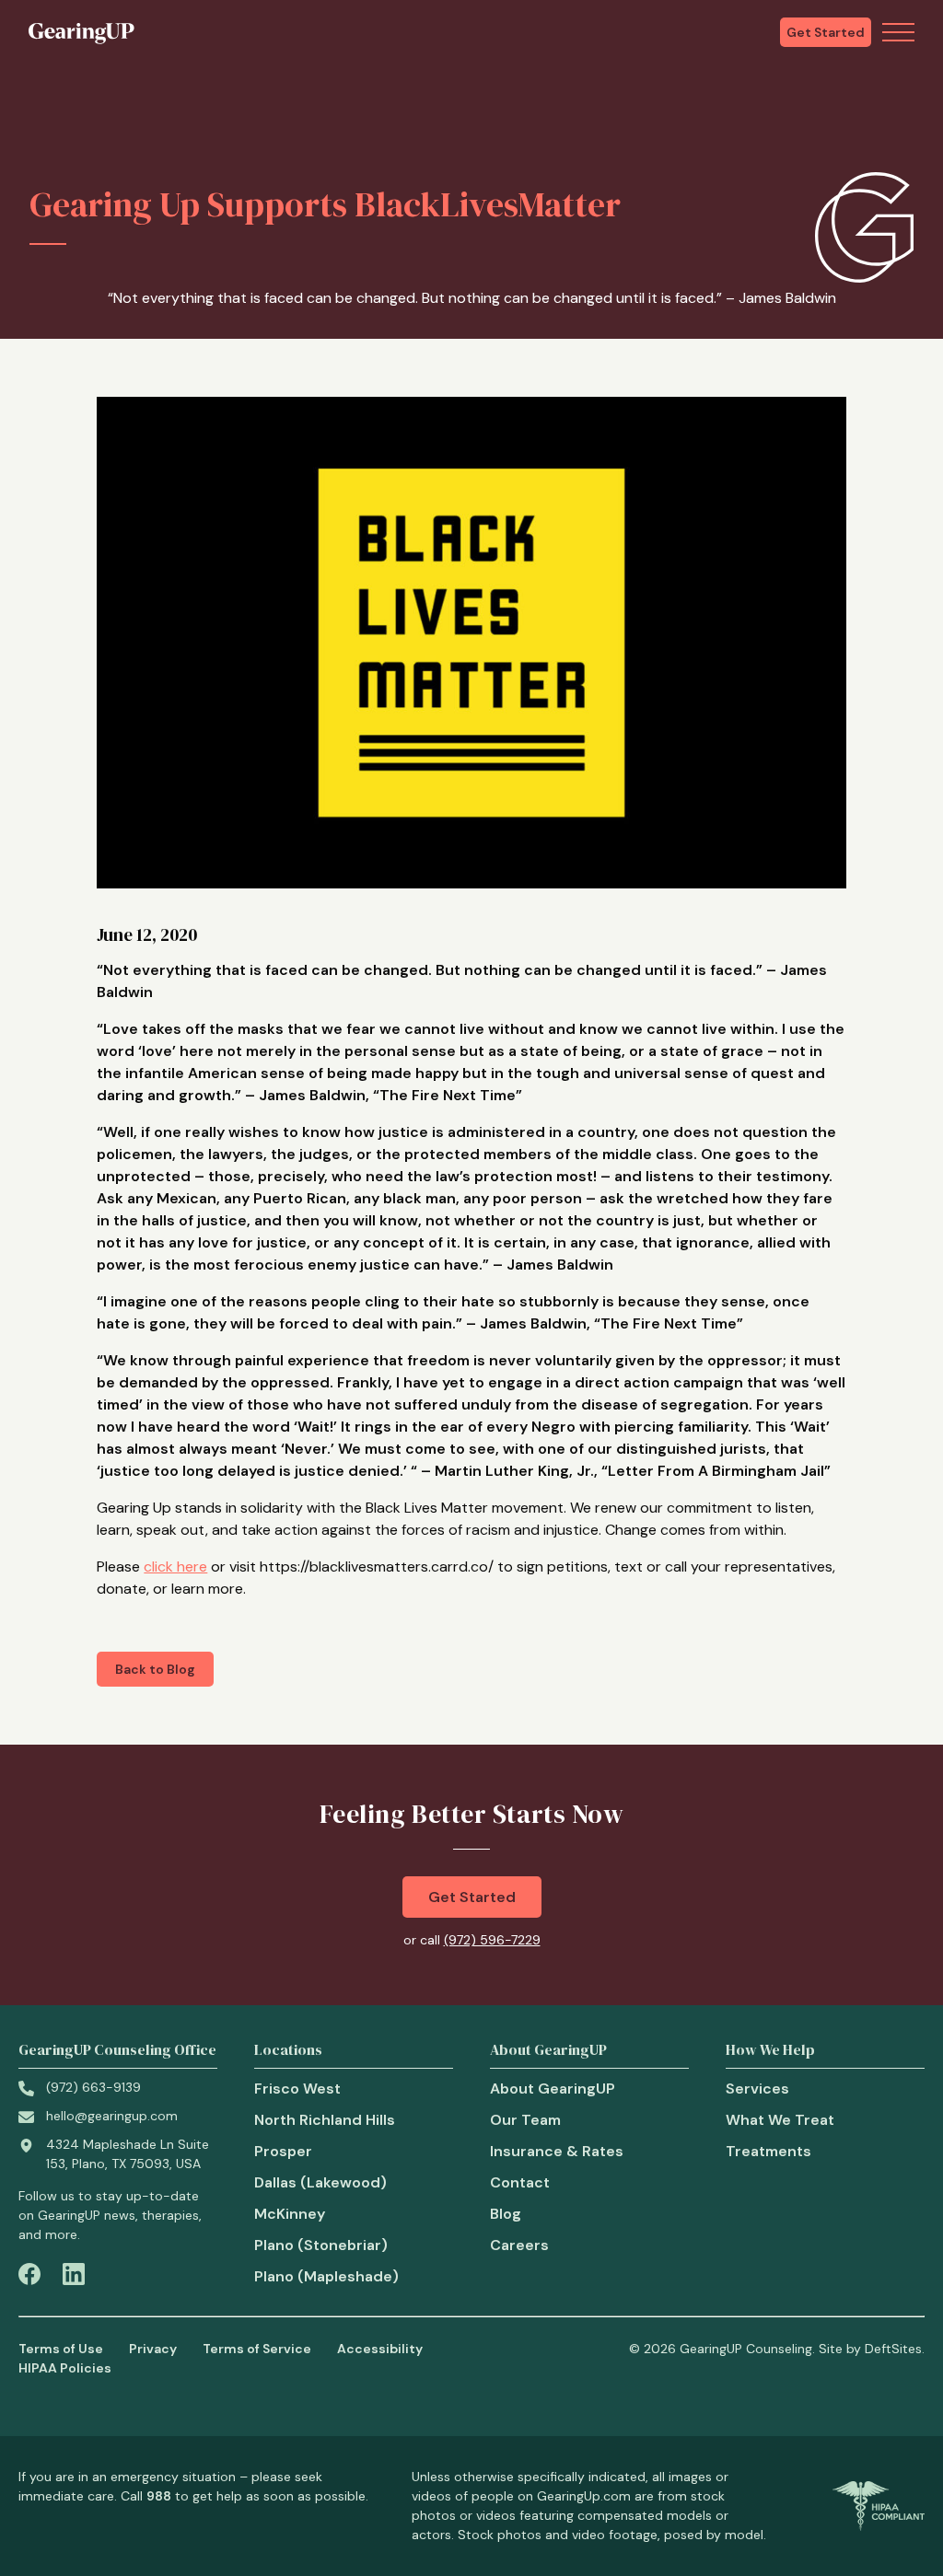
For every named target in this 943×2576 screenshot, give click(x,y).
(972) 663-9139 (93, 2087)
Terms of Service (257, 2349)
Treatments (768, 2151)
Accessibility (380, 2349)
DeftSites (893, 2349)
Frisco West (297, 2089)
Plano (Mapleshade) (326, 2276)
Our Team (525, 2120)
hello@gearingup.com (112, 2116)
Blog (506, 2214)
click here (175, 1566)
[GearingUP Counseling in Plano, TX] (81, 32)
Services (757, 2089)
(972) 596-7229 (492, 1940)
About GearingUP (553, 2089)
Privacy (153, 2349)
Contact (520, 2182)
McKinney (290, 2214)
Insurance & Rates (557, 2151)
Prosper (283, 2151)
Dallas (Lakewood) (320, 2182)
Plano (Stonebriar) (321, 2245)
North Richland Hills (325, 2120)
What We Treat (780, 2120)
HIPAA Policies (65, 2368)
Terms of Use (61, 2349)
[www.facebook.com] (29, 2277)
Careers (519, 2245)
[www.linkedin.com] (74, 2277)
